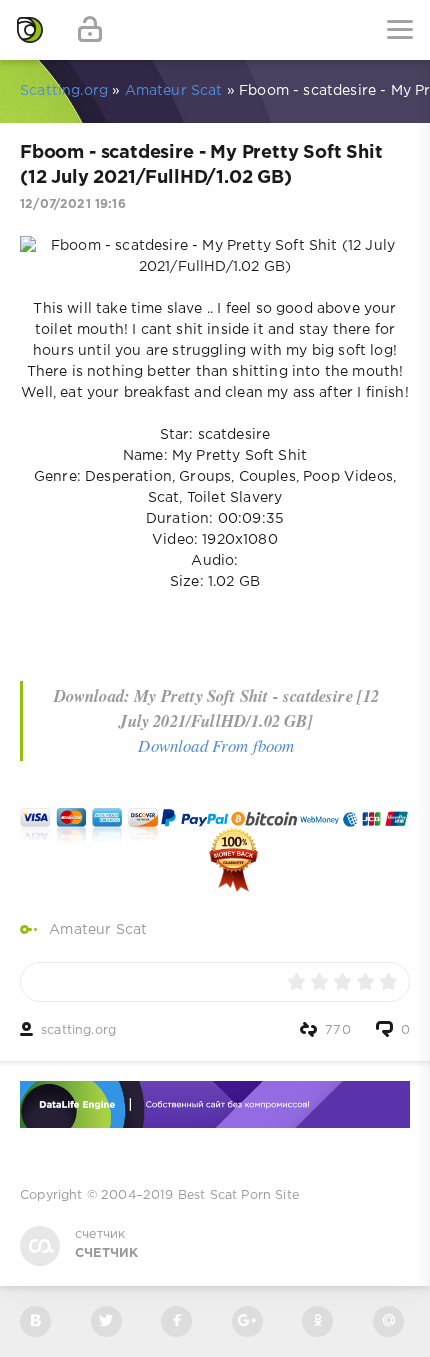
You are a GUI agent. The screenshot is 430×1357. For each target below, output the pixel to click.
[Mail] (388, 1321)
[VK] (35, 1321)
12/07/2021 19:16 (73, 204)
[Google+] (247, 1321)
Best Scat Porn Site (238, 1195)
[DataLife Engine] (30, 30)
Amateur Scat (98, 930)
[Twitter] (106, 1321)
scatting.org (78, 1030)
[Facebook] (176, 1321)
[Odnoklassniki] (317, 1321)
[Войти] (90, 30)
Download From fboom (216, 745)
